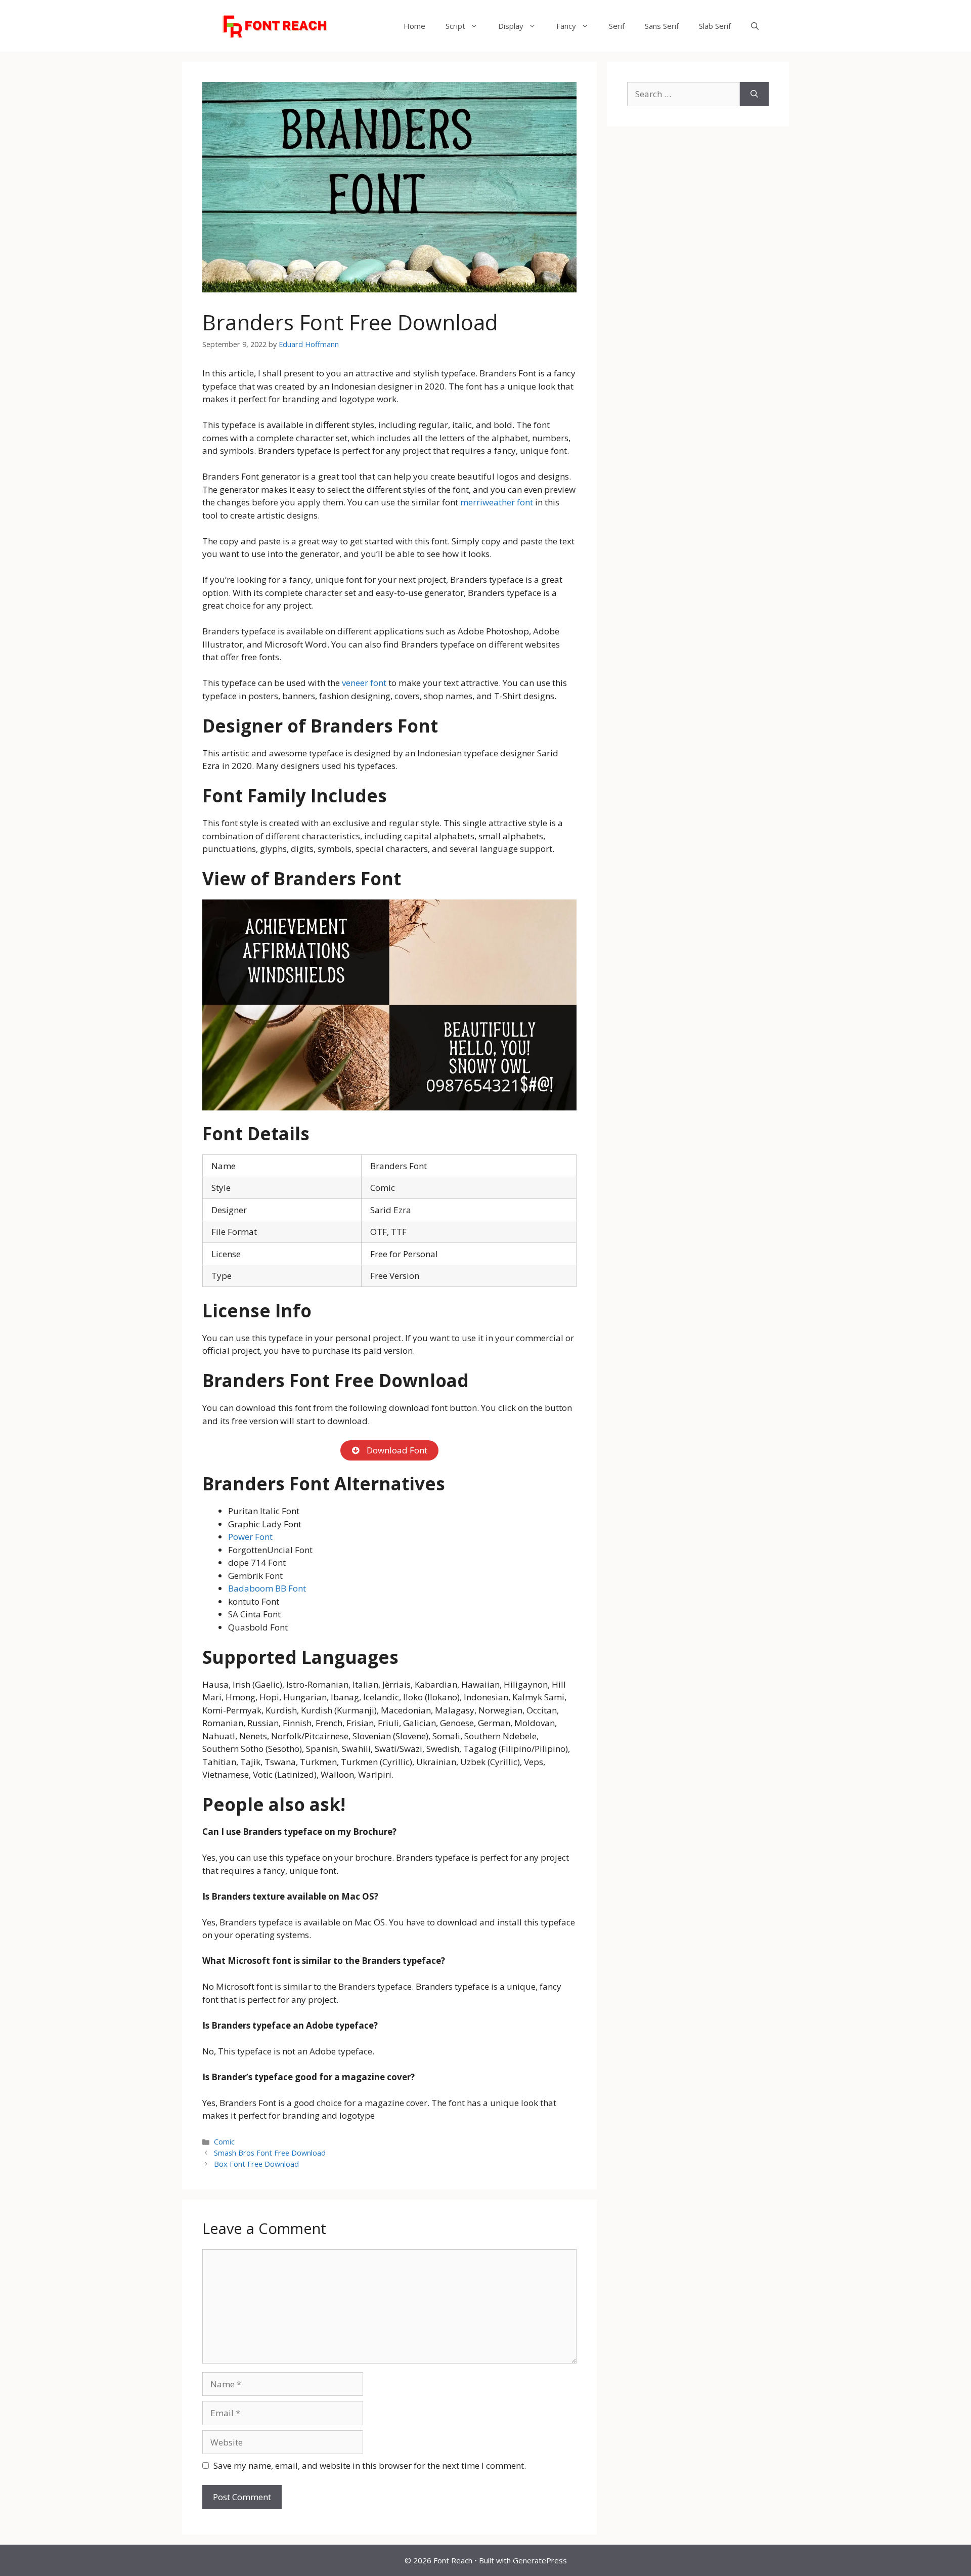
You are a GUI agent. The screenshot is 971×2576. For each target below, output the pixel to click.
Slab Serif (715, 26)
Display (511, 26)
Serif (617, 26)
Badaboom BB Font (267, 1588)
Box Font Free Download (256, 2164)
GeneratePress (540, 2560)
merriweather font (497, 502)
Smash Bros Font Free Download (270, 2153)
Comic (224, 2142)
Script (455, 26)
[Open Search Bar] (755, 26)
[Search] (754, 94)
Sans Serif (662, 26)
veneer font (364, 683)
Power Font (250, 1537)
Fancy (566, 26)
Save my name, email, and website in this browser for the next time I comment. (370, 2465)
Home (414, 26)
